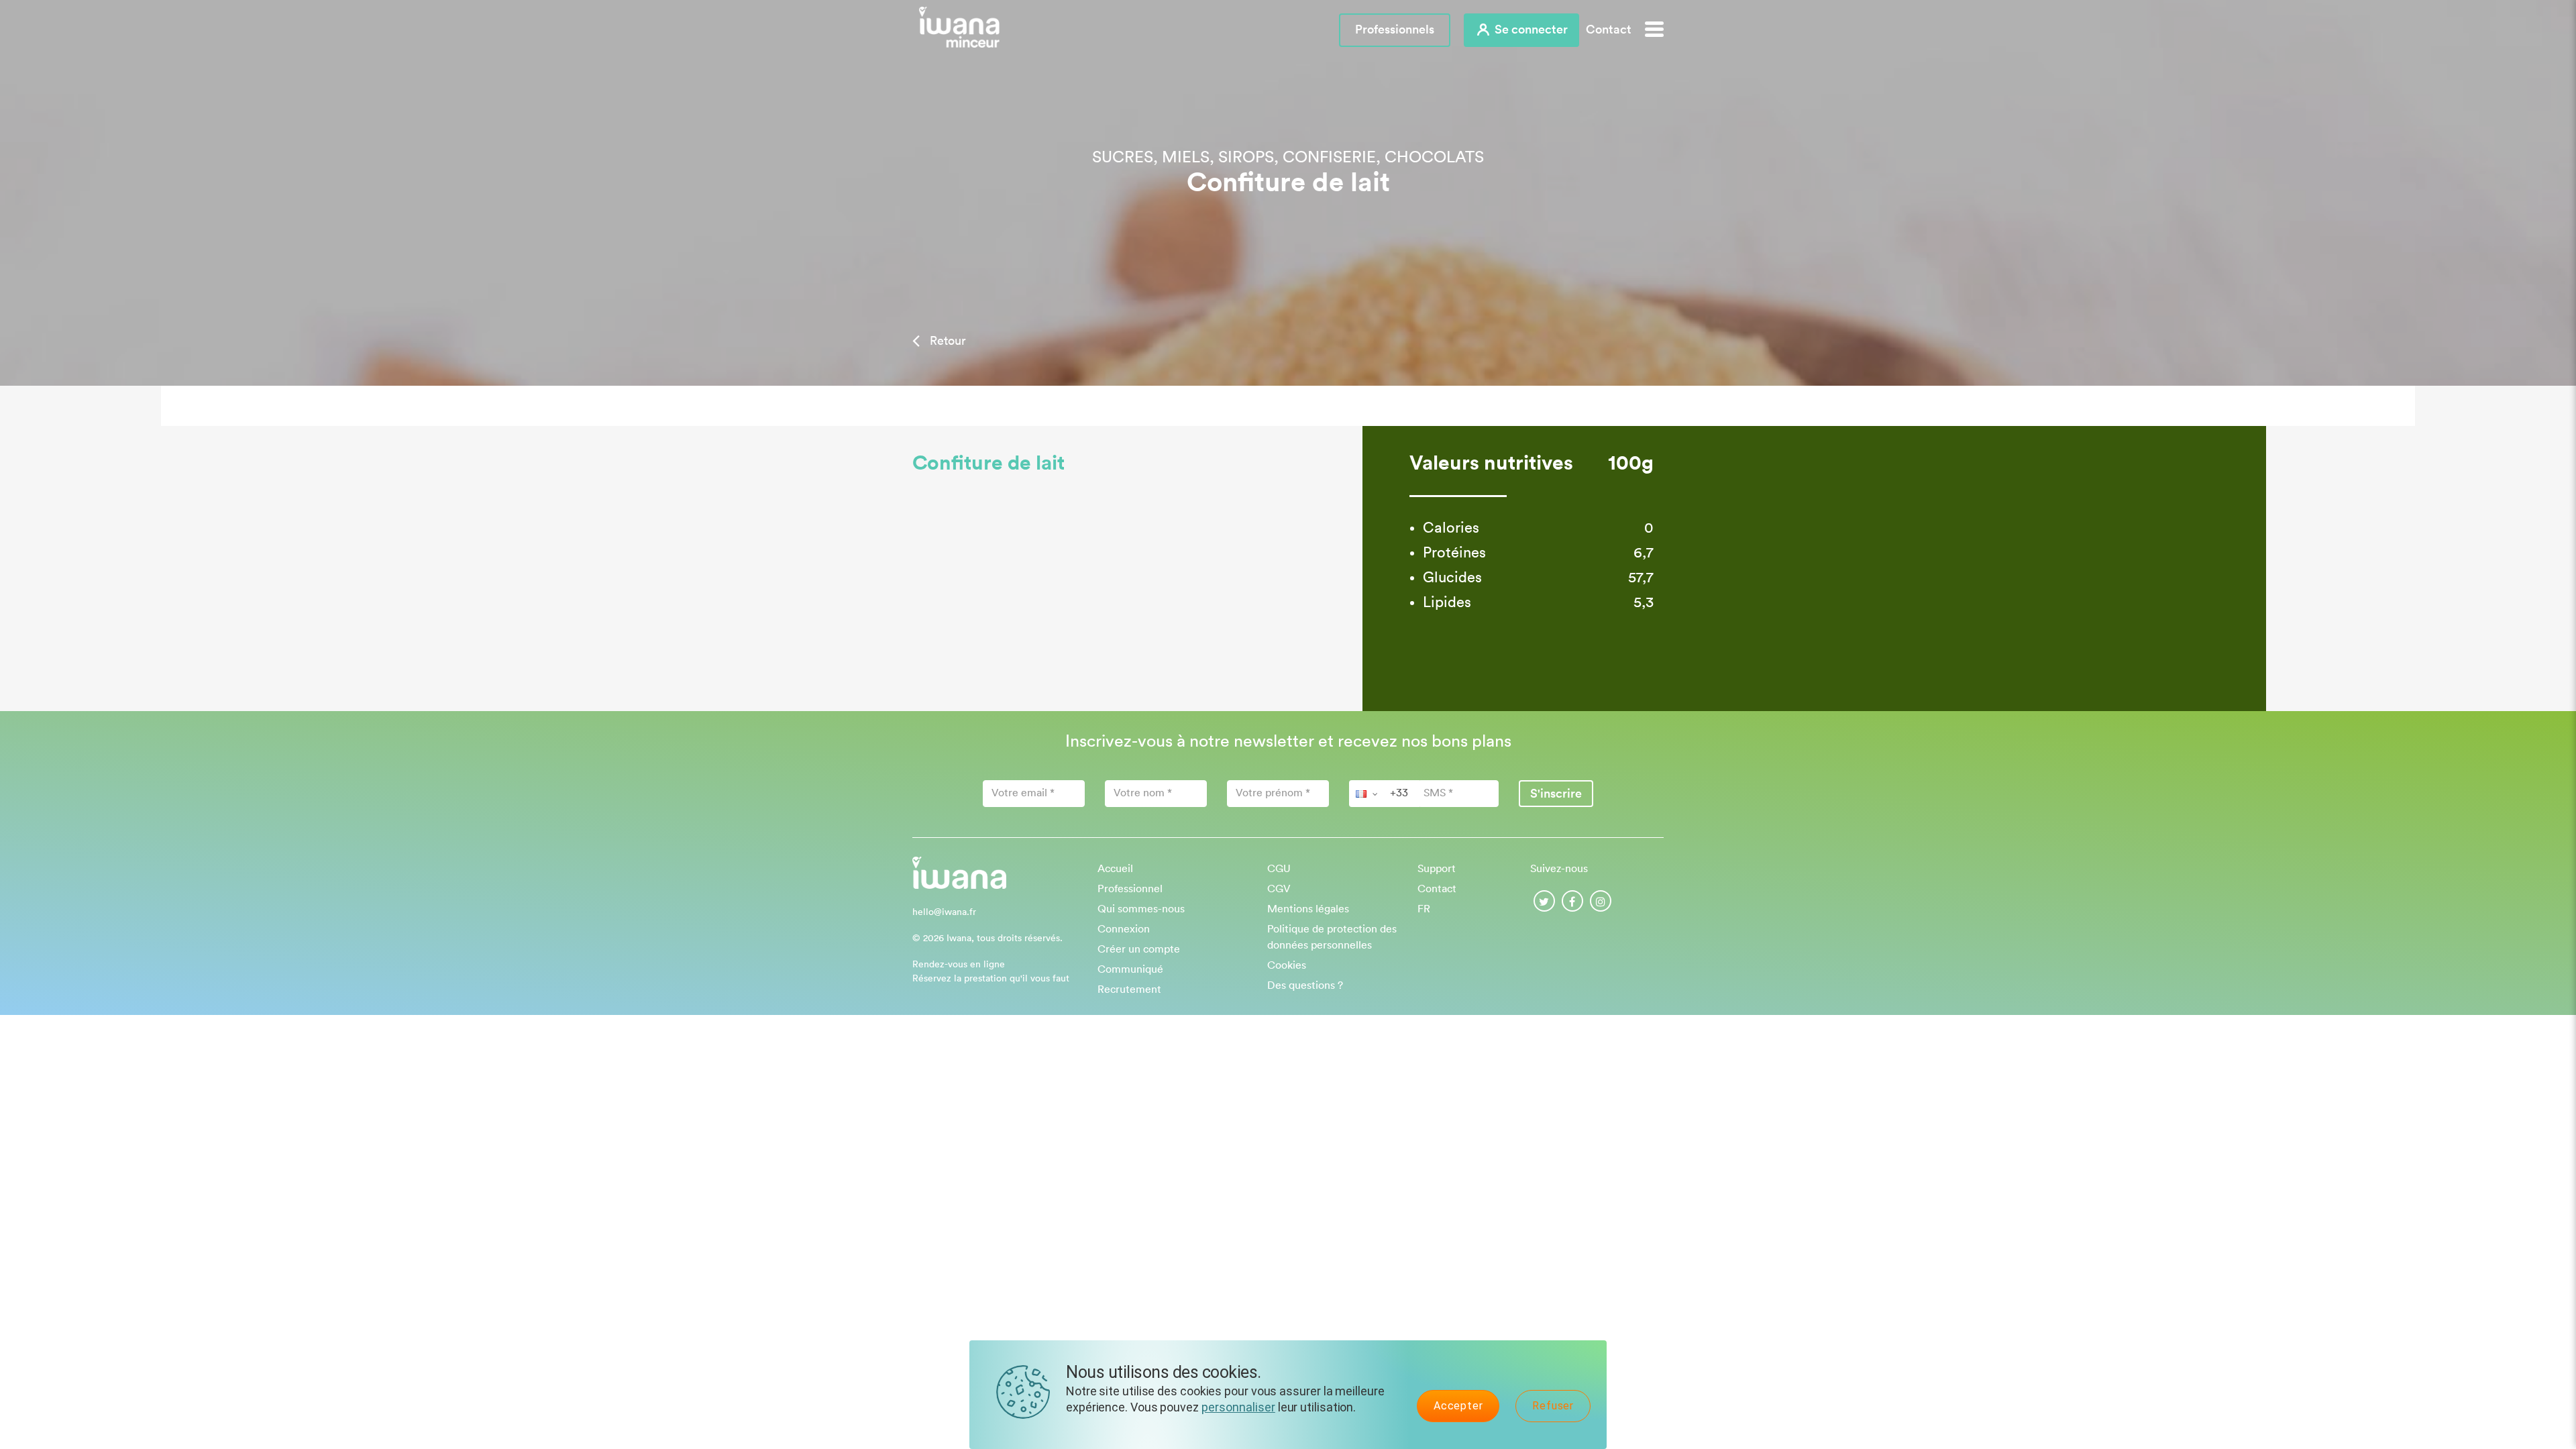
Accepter (1458, 1406)
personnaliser (1238, 1407)
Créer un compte (1139, 949)
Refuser (1553, 1406)
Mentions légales (1308, 909)
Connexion (1124, 929)
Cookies (1287, 965)
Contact (1609, 30)
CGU (1279, 869)
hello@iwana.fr (944, 912)
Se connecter (1530, 30)
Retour (946, 341)
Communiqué (1130, 969)
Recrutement (1129, 989)
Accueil (1115, 869)
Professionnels (1395, 30)
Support (1437, 869)
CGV (1279, 889)
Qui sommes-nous (1141, 909)
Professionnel (1130, 889)
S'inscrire (1556, 794)
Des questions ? (1305, 985)
